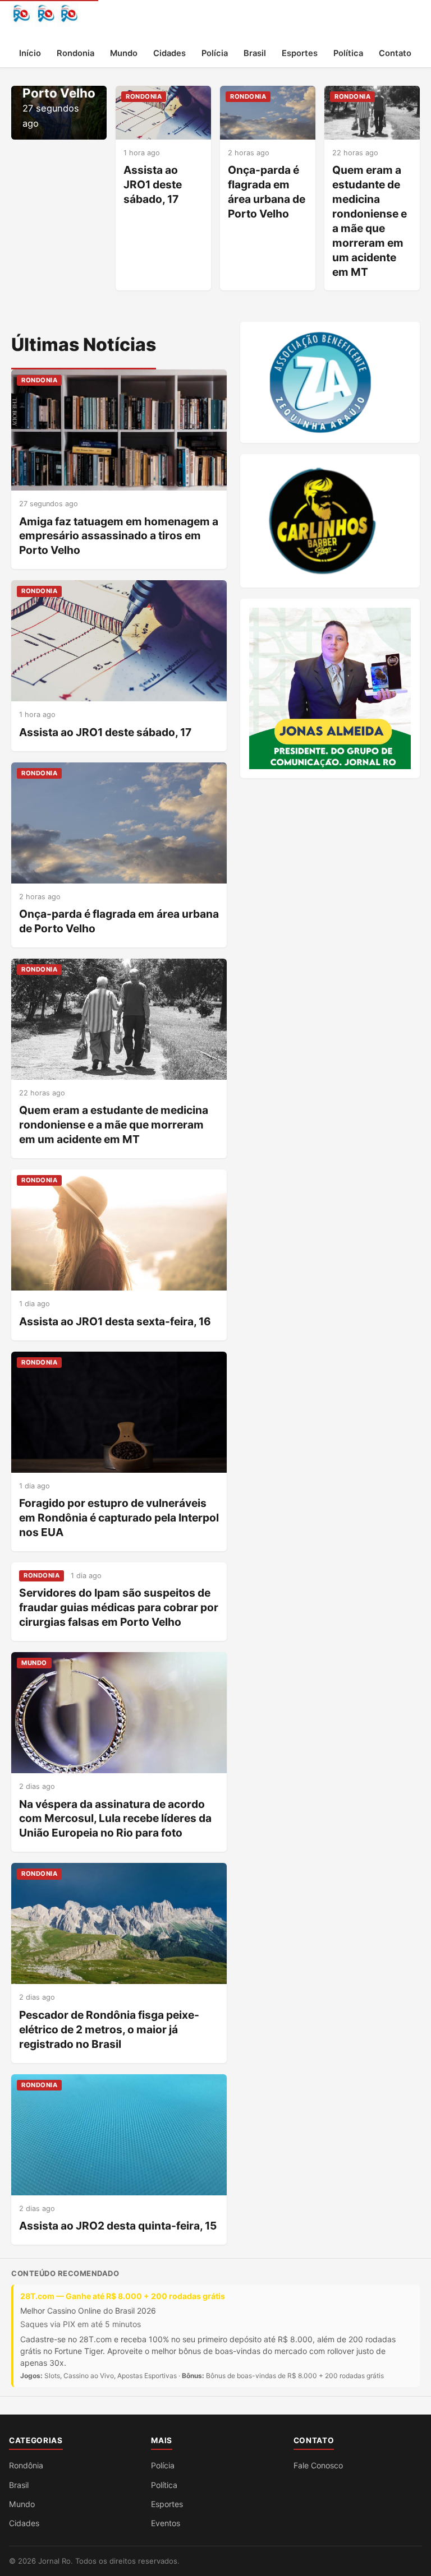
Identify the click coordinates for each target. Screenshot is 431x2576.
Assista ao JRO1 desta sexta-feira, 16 (115, 1321)
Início (30, 53)
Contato (395, 53)
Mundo (124, 53)
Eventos (166, 2523)
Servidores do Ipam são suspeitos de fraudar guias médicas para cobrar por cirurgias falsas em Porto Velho (119, 1607)
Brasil (255, 53)
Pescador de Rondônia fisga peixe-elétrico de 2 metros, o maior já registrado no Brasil (109, 2029)
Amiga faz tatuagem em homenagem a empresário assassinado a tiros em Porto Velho (119, 536)
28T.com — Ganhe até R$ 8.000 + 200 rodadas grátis (123, 2296)
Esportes (300, 53)
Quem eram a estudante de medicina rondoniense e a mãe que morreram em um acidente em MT (370, 221)
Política (348, 53)
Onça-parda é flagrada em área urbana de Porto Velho (267, 192)
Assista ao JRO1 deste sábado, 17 (153, 184)
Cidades (169, 53)
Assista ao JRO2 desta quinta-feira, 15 (118, 2226)
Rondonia (75, 53)
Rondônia (26, 2465)
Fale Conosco (318, 2465)
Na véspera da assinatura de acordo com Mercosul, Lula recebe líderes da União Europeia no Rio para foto (115, 1819)
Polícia (215, 53)
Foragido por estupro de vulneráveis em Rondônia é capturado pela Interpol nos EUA (119, 1518)
